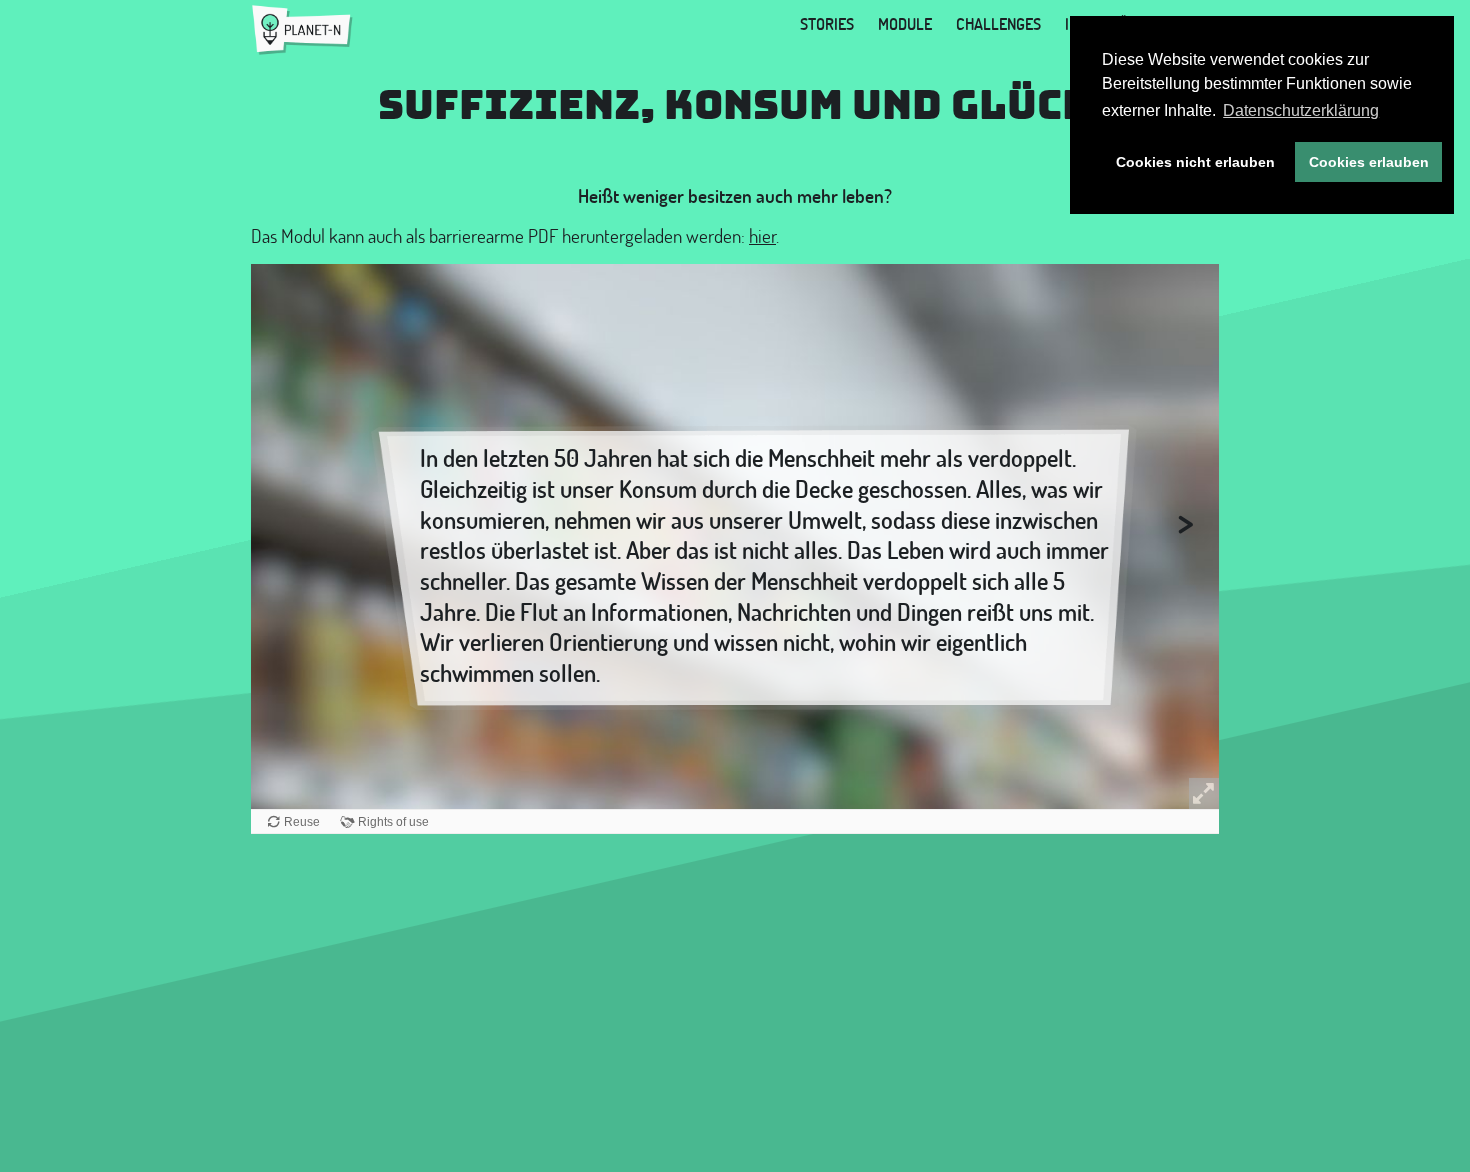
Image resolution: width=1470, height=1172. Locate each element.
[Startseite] (302, 30)
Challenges (998, 24)
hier (762, 236)
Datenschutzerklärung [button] (1301, 110)
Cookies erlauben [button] (1369, 162)
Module (905, 24)
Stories (827, 24)
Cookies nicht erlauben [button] (1195, 162)
